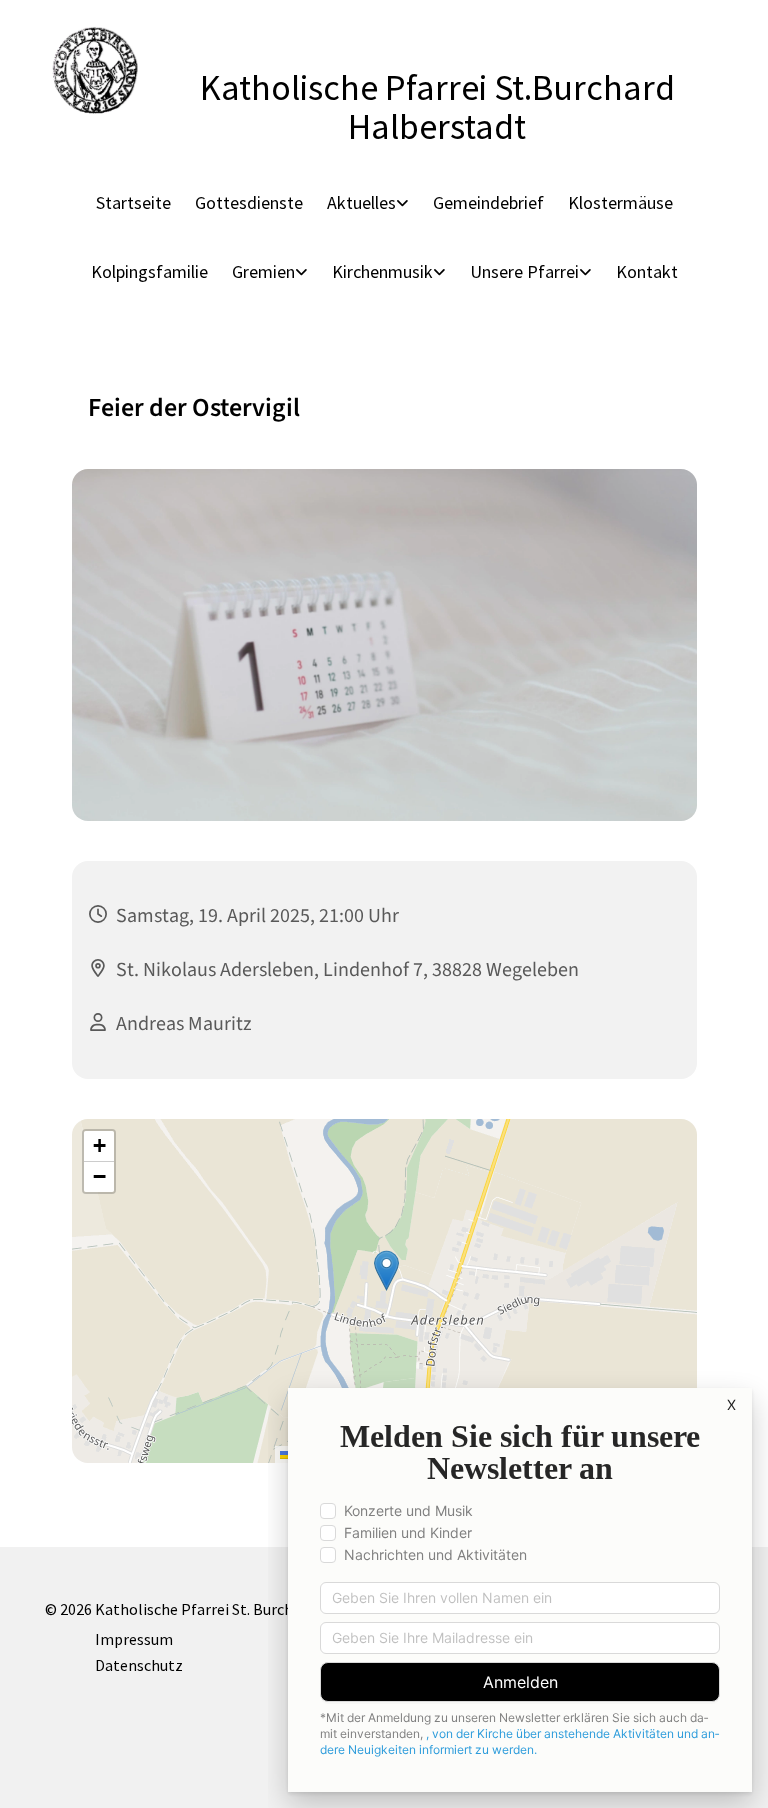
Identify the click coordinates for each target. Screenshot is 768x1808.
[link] (368, 203)
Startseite (133, 202)
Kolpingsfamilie (149, 271)
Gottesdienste (249, 202)
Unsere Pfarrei (524, 271)
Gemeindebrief (488, 202)
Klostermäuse (620, 202)
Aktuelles (361, 202)
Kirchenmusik (382, 271)
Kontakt (647, 271)
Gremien (263, 271)
